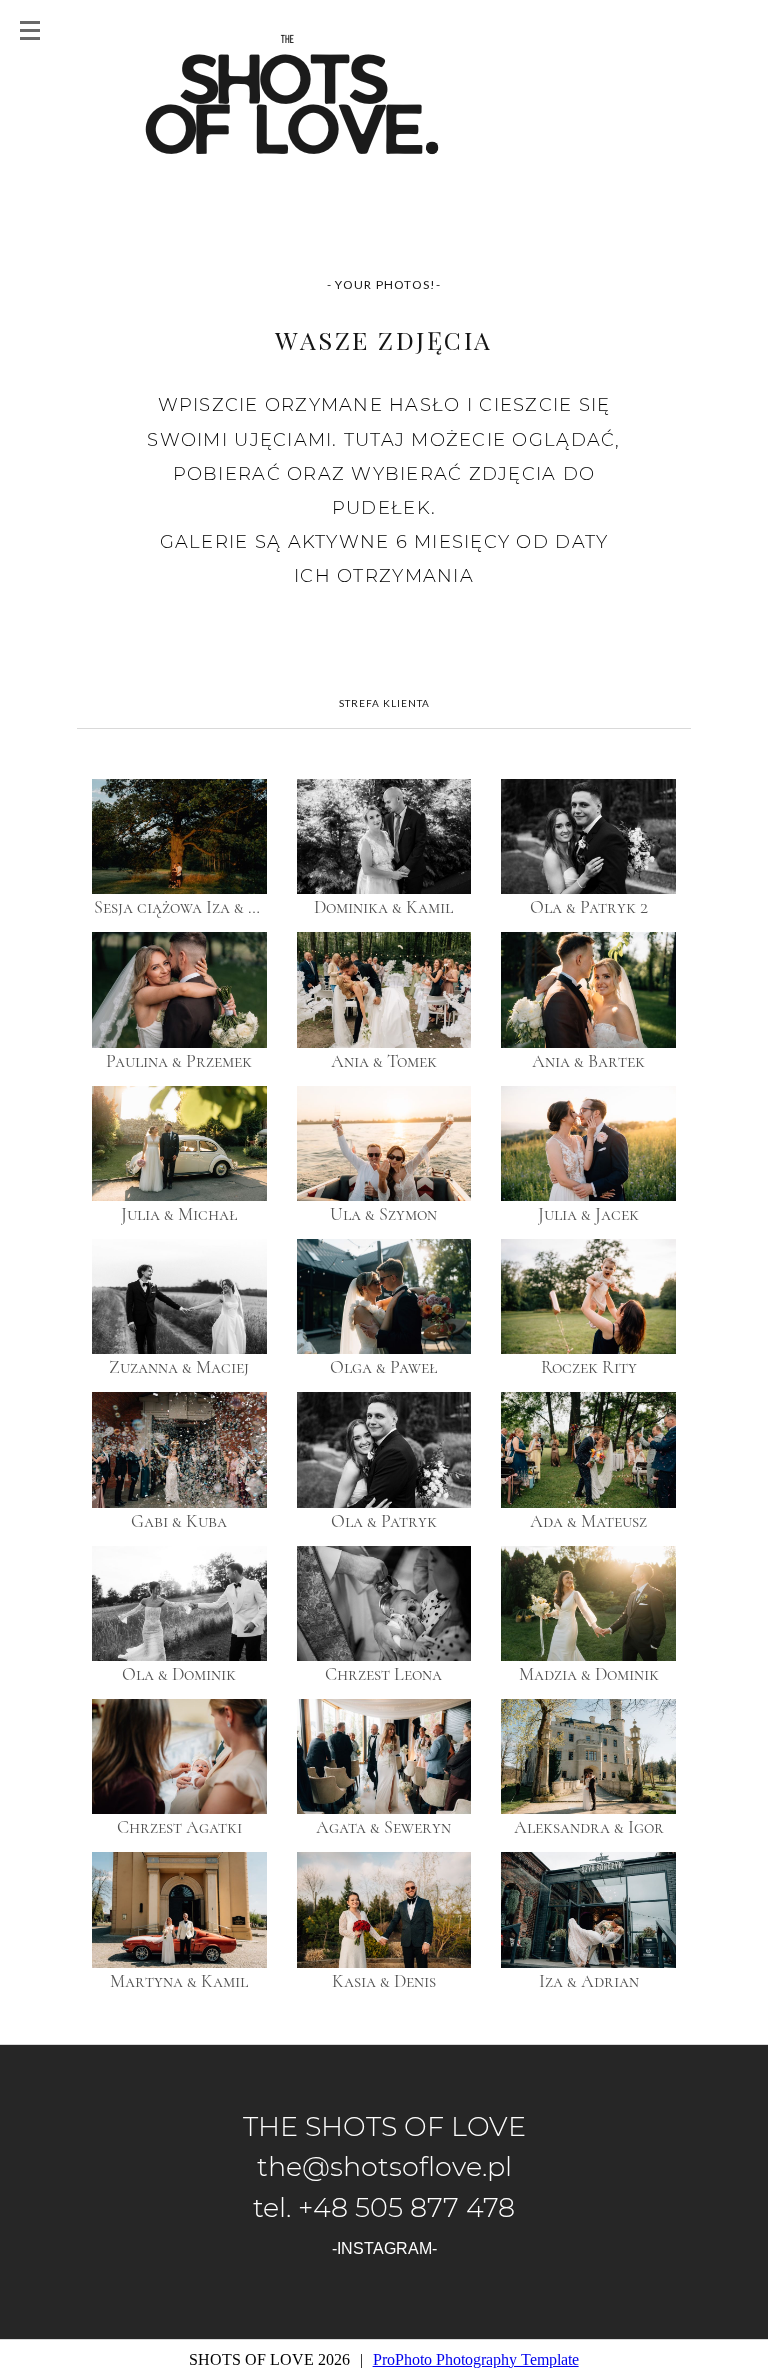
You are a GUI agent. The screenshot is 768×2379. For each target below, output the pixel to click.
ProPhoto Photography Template (476, 2359)
